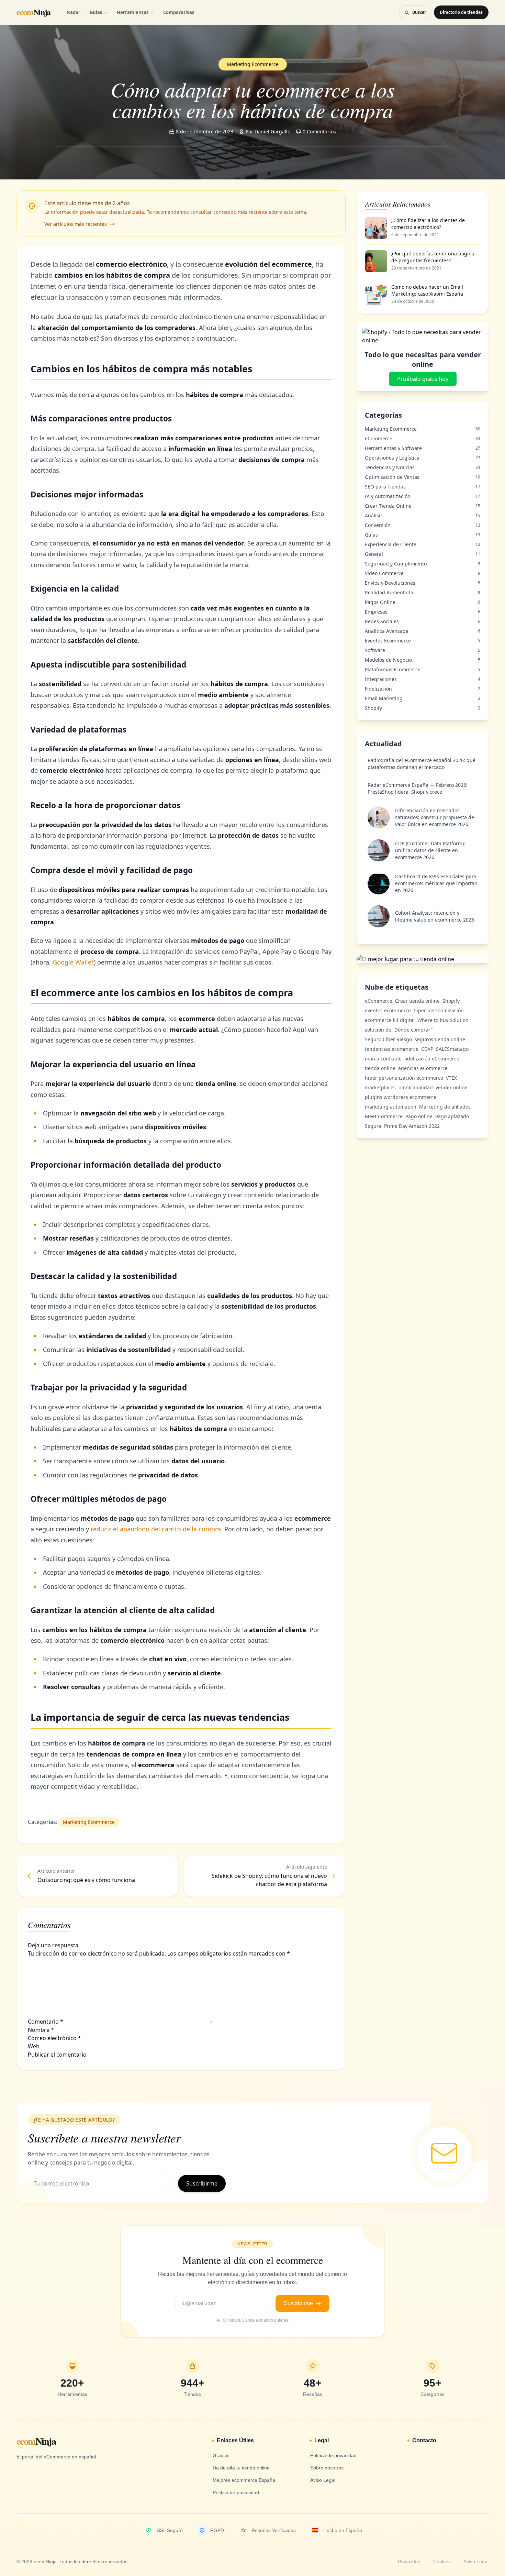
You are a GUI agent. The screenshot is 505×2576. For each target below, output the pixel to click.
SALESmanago (452, 1049)
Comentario (46, 2022)
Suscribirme (202, 2183)
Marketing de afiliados (445, 1107)
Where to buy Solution (443, 1020)
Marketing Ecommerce (89, 1822)
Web (34, 2046)
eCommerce (379, 1001)
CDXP (427, 1049)
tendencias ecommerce (392, 1049)
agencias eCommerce (423, 1068)
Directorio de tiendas (461, 12)
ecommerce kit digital (390, 1020)
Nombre (41, 2030)
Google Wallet (73, 962)
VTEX (451, 1078)
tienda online (380, 1068)
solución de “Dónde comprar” (399, 1030)
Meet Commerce (384, 1116)
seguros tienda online (440, 1039)
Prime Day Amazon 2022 (412, 1126)
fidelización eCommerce (432, 1059)
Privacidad (409, 2562)
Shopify (451, 1001)
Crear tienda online (417, 1001)
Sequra (373, 1126)
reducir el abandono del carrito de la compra (156, 1529)
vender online (452, 1087)
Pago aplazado (452, 1116)
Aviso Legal (476, 2562)
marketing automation (391, 1107)
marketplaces (380, 1087)
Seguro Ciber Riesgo (388, 1039)
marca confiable (383, 1059)
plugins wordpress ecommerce (401, 1097)
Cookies (442, 2562)
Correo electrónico (54, 2038)
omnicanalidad (416, 1087)
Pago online (419, 1116)
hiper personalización (439, 1010)
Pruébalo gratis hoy (423, 379)
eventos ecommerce (388, 1010)
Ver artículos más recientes (76, 224)
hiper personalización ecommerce (404, 1078)
